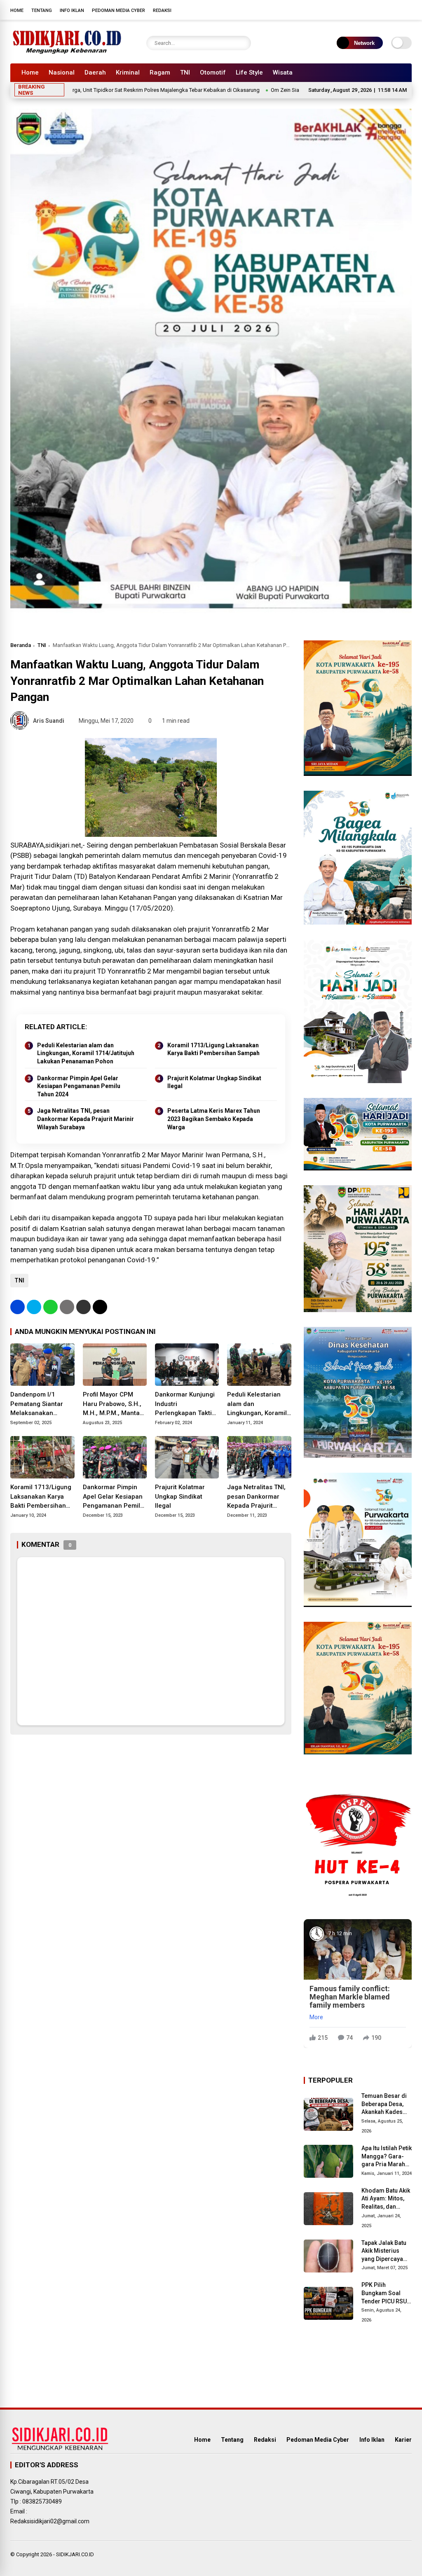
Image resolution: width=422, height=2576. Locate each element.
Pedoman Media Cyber (118, 11)
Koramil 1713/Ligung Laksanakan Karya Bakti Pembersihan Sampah (213, 1049)
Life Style (249, 72)
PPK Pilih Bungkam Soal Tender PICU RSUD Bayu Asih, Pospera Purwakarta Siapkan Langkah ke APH (386, 2293)
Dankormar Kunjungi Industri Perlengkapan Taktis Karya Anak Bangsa (185, 1404)
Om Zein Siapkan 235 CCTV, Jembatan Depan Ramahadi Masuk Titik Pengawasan (298, 90)
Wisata (283, 72)
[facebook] (358, 10)
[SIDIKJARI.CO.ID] (67, 53)
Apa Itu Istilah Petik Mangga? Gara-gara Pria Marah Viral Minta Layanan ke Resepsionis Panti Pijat (387, 2157)
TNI (185, 72)
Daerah (95, 72)
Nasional (62, 72)
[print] (67, 1307)
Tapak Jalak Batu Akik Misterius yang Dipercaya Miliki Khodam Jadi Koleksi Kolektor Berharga (386, 2251)
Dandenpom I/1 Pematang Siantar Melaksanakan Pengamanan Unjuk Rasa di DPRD (39, 1404)
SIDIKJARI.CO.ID (75, 2554)
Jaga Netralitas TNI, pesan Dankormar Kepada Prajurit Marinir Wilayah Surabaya (86, 1119)
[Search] (243, 43)
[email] (83, 1307)
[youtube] (395, 10)
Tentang (42, 11)
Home (17, 11)
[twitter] (370, 10)
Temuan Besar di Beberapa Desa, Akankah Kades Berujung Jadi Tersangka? (384, 2104)
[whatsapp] (50, 1307)
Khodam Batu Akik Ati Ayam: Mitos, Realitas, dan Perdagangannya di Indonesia (386, 2199)
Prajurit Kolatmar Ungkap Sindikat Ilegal (214, 1082)
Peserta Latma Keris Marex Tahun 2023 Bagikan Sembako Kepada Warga (214, 1119)
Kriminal (128, 72)
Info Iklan (72, 11)
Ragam (160, 72)
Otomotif (213, 72)
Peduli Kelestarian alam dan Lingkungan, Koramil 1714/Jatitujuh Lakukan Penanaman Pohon (86, 1053)
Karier (403, 2440)
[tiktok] (408, 10)
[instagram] (383, 10)
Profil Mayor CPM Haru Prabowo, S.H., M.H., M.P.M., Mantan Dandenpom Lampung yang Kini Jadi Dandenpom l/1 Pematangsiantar (113, 1404)
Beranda (21, 645)
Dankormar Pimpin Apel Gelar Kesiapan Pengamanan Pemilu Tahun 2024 (79, 1086)
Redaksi (162, 11)
